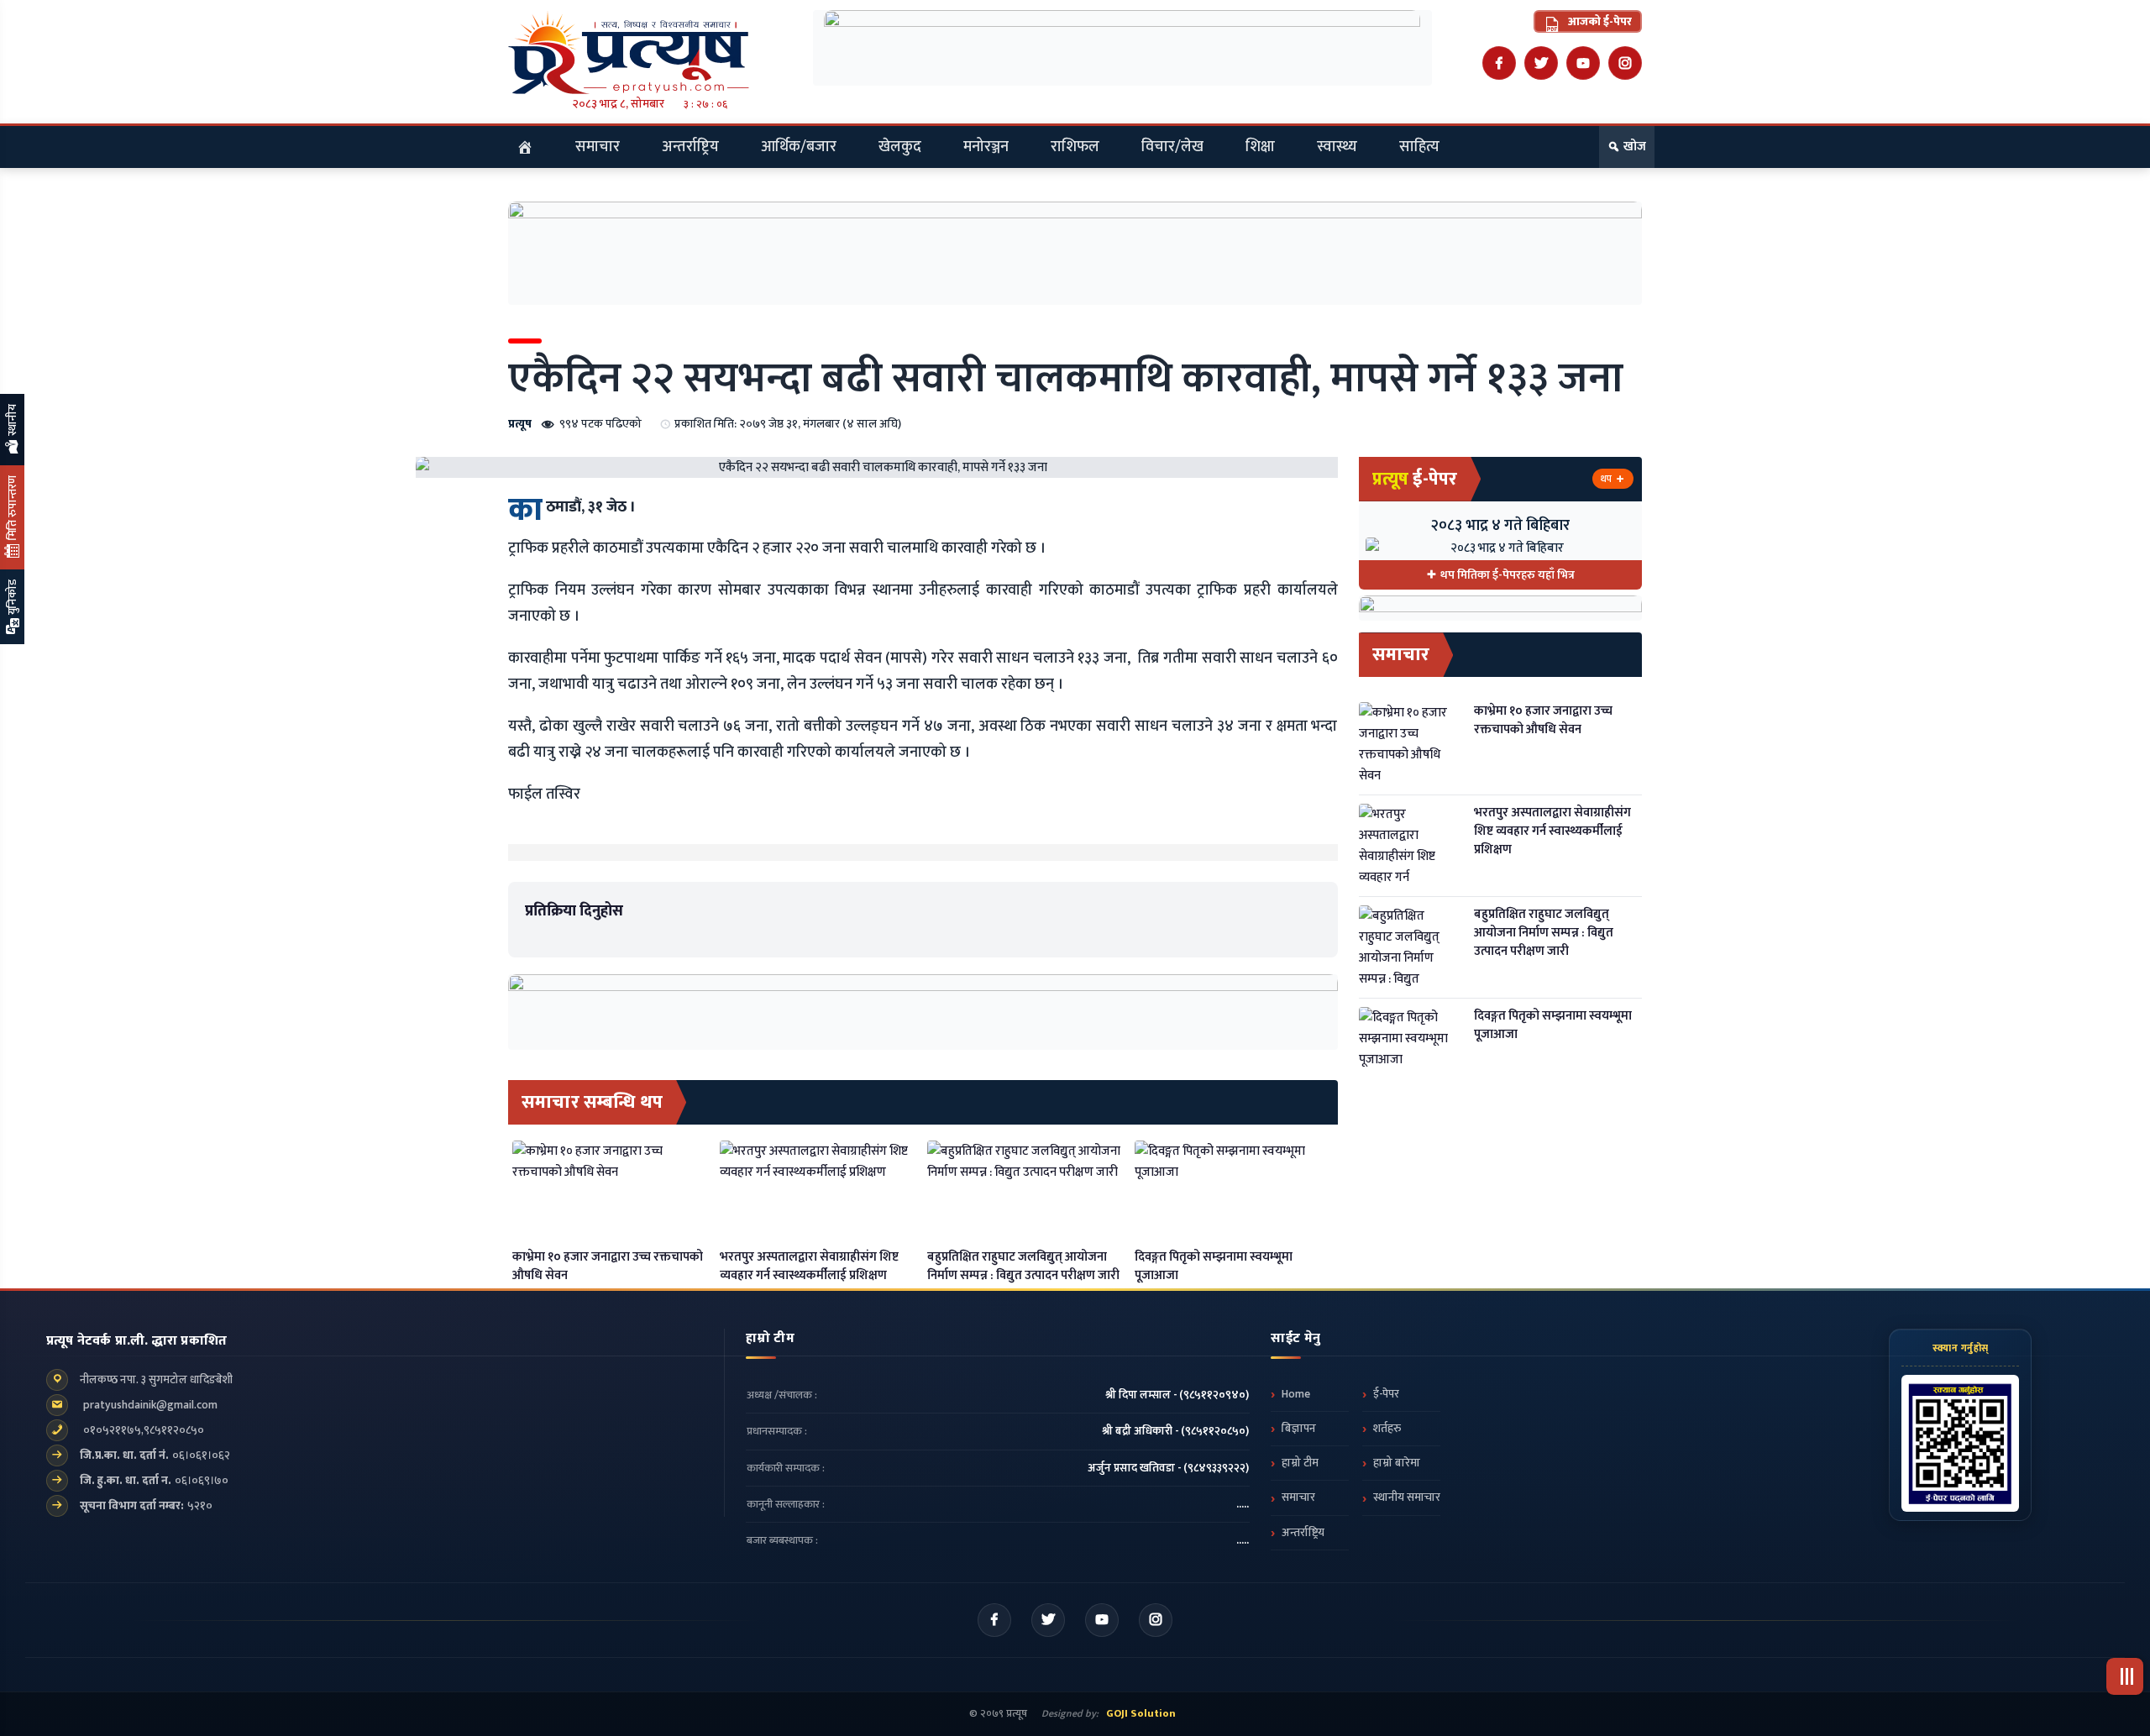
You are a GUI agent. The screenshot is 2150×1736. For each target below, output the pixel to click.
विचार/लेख (1172, 147)
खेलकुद (900, 147)
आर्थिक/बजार (799, 147)
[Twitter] (1541, 63)
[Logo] (650, 52)
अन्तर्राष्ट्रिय (690, 147)
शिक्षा (1260, 147)
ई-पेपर (1386, 1394)
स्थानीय (12, 421)
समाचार (598, 147)
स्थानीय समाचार (1407, 1497)
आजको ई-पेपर (1599, 21)
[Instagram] (1625, 63)
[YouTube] (1583, 63)
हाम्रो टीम (1300, 1463)
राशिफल (1075, 147)
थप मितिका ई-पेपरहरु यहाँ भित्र (1508, 575)
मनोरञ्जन (986, 147)
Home (1296, 1394)
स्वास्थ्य (1337, 147)
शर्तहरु (1387, 1429)
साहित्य (1419, 147)
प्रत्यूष (520, 424)
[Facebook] (1499, 63)
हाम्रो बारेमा (1397, 1463)
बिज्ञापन (1299, 1429)
